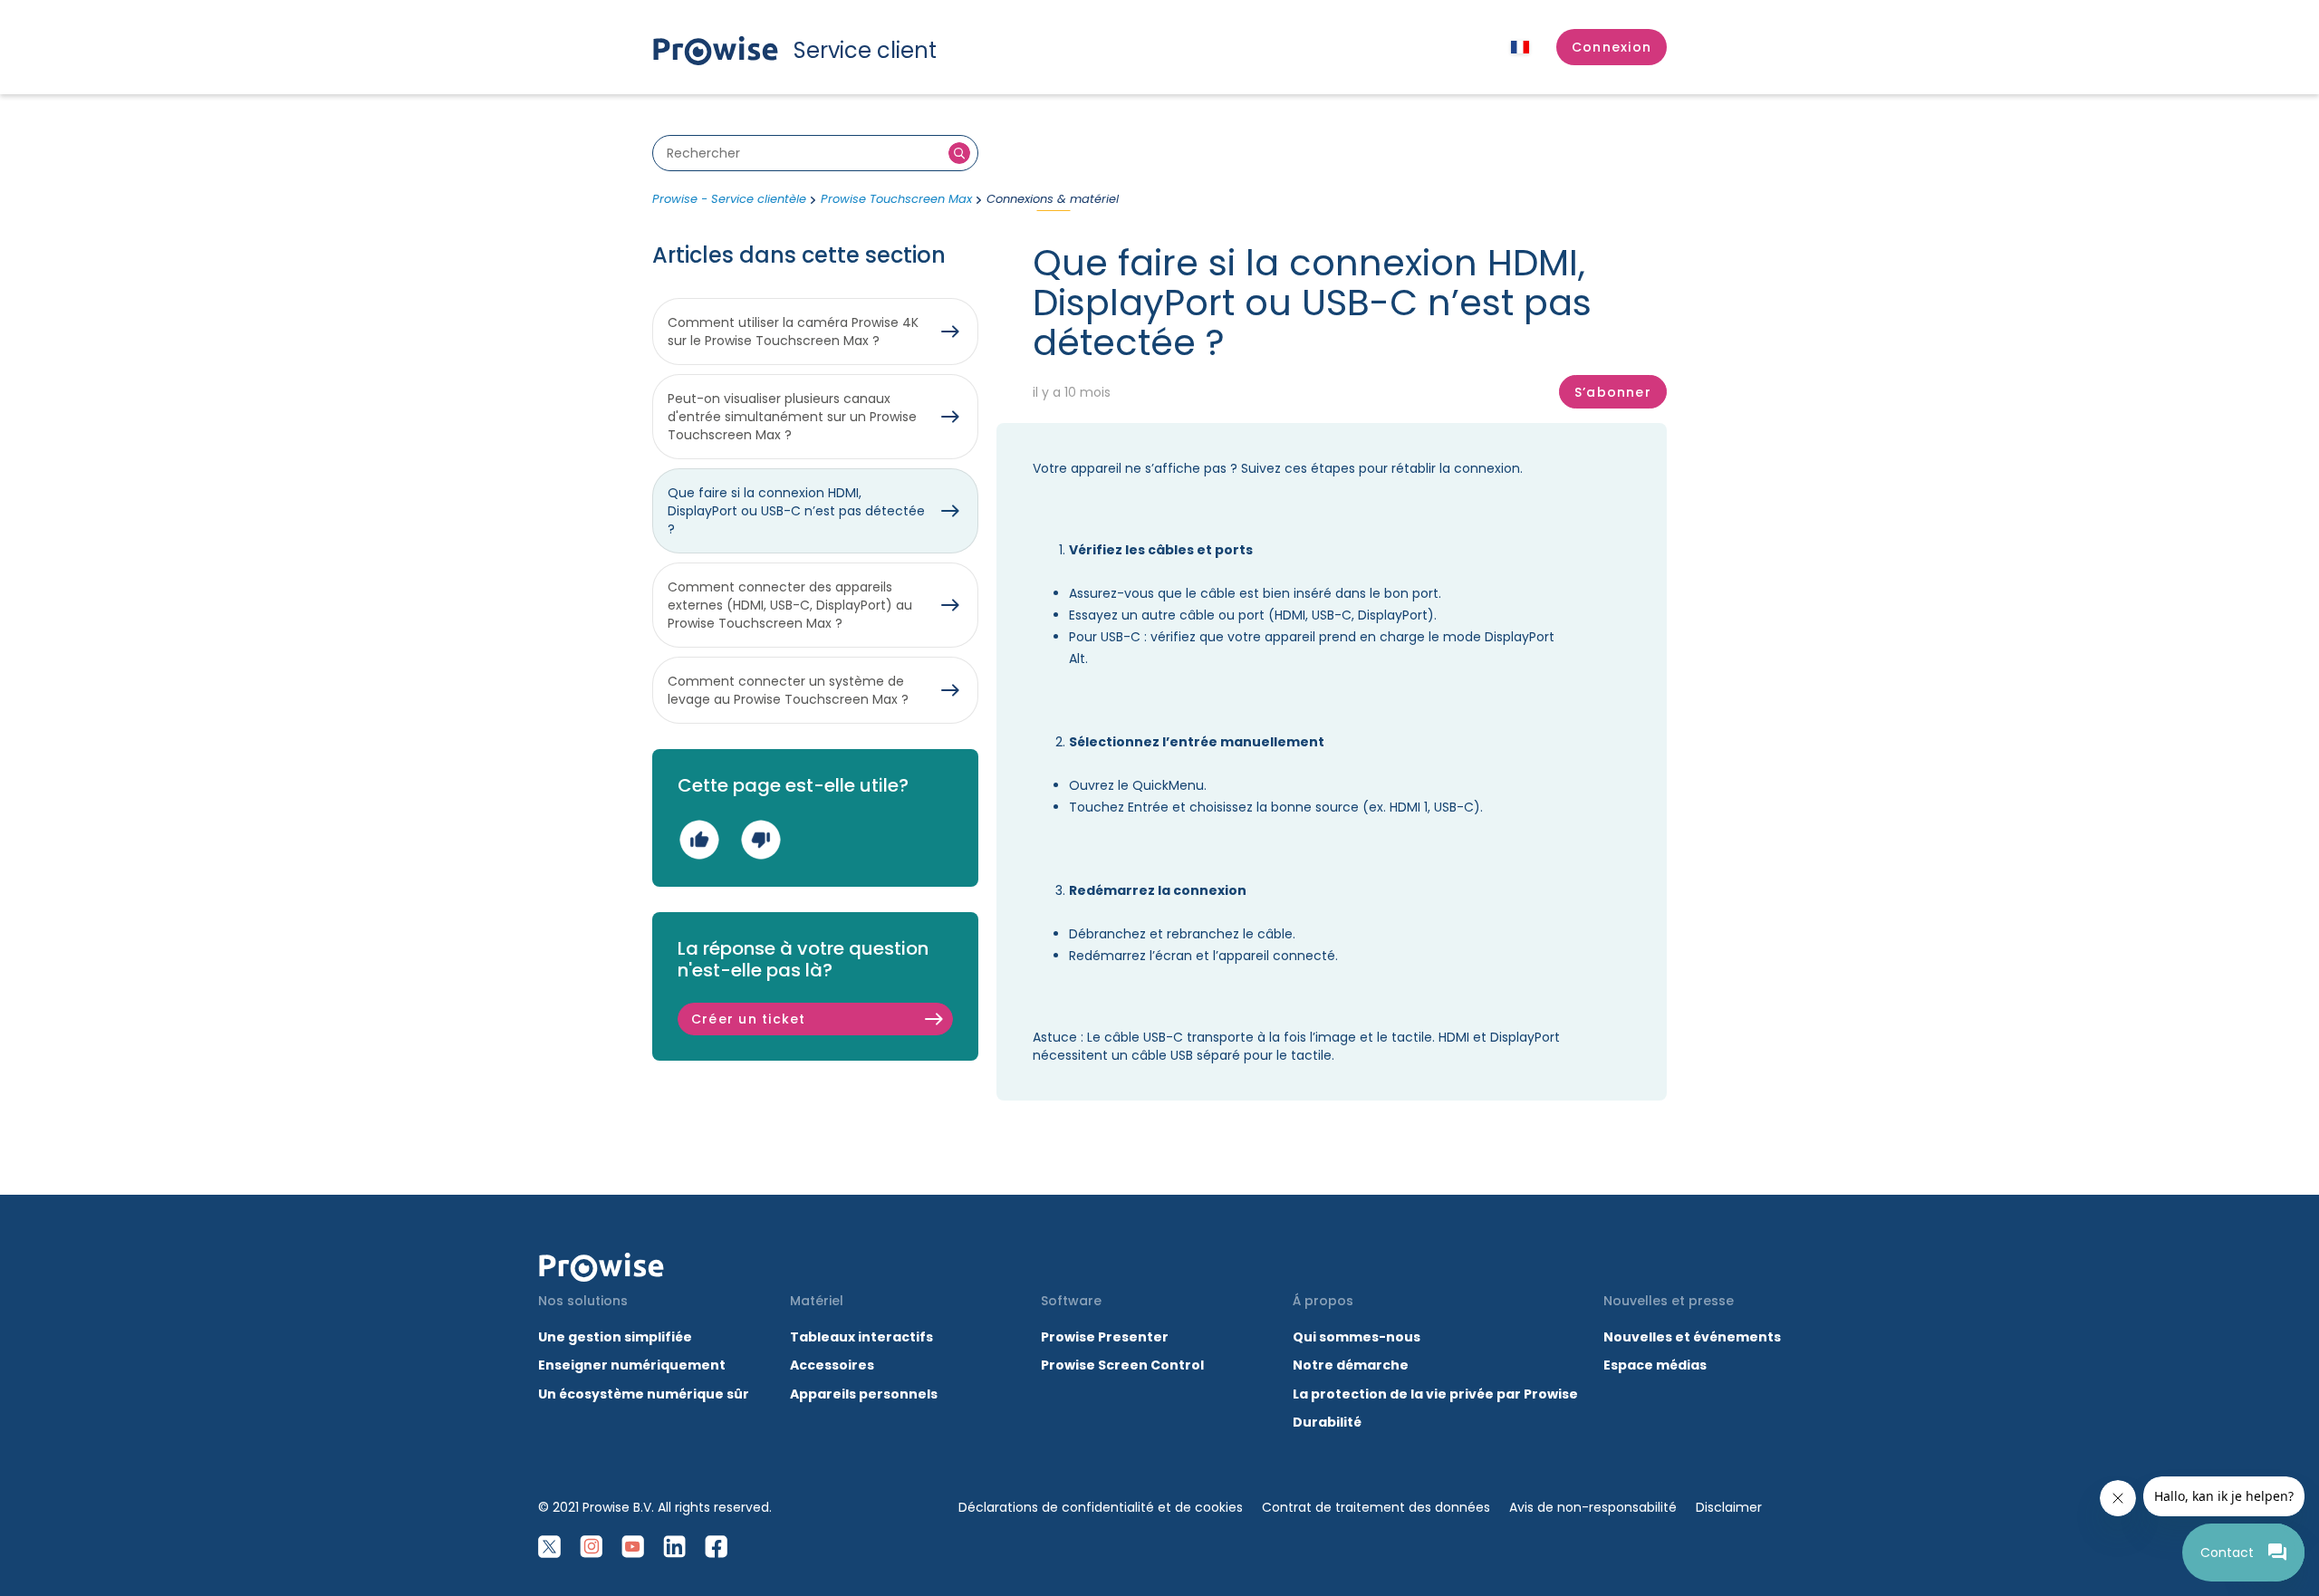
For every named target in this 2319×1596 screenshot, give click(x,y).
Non (760, 839)
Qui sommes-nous (1357, 1337)
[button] (1612, 47)
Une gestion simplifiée (615, 1337)
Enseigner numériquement (632, 1365)
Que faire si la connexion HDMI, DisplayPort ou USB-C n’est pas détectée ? (796, 511)
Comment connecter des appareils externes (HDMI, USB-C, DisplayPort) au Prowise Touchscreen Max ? (790, 605)
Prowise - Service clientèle (729, 199)
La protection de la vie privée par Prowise (1435, 1394)
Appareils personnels (864, 1394)
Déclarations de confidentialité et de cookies (1101, 1507)
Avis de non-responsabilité (1593, 1507)
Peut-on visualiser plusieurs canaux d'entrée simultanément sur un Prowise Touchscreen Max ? (792, 417)
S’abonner (1613, 392)
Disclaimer (1729, 1507)
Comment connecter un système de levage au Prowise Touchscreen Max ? (788, 690)
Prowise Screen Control (1122, 1365)
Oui (699, 839)
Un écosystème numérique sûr (644, 1394)
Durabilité (1327, 1422)
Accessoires (832, 1365)
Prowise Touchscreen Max (896, 199)
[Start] (601, 1267)
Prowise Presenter (1105, 1337)
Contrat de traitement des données (1376, 1507)
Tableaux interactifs (861, 1337)
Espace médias (1655, 1365)
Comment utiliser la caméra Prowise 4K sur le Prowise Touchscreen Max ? (793, 332)
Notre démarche (1351, 1365)
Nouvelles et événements (1692, 1337)
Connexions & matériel (1053, 199)
